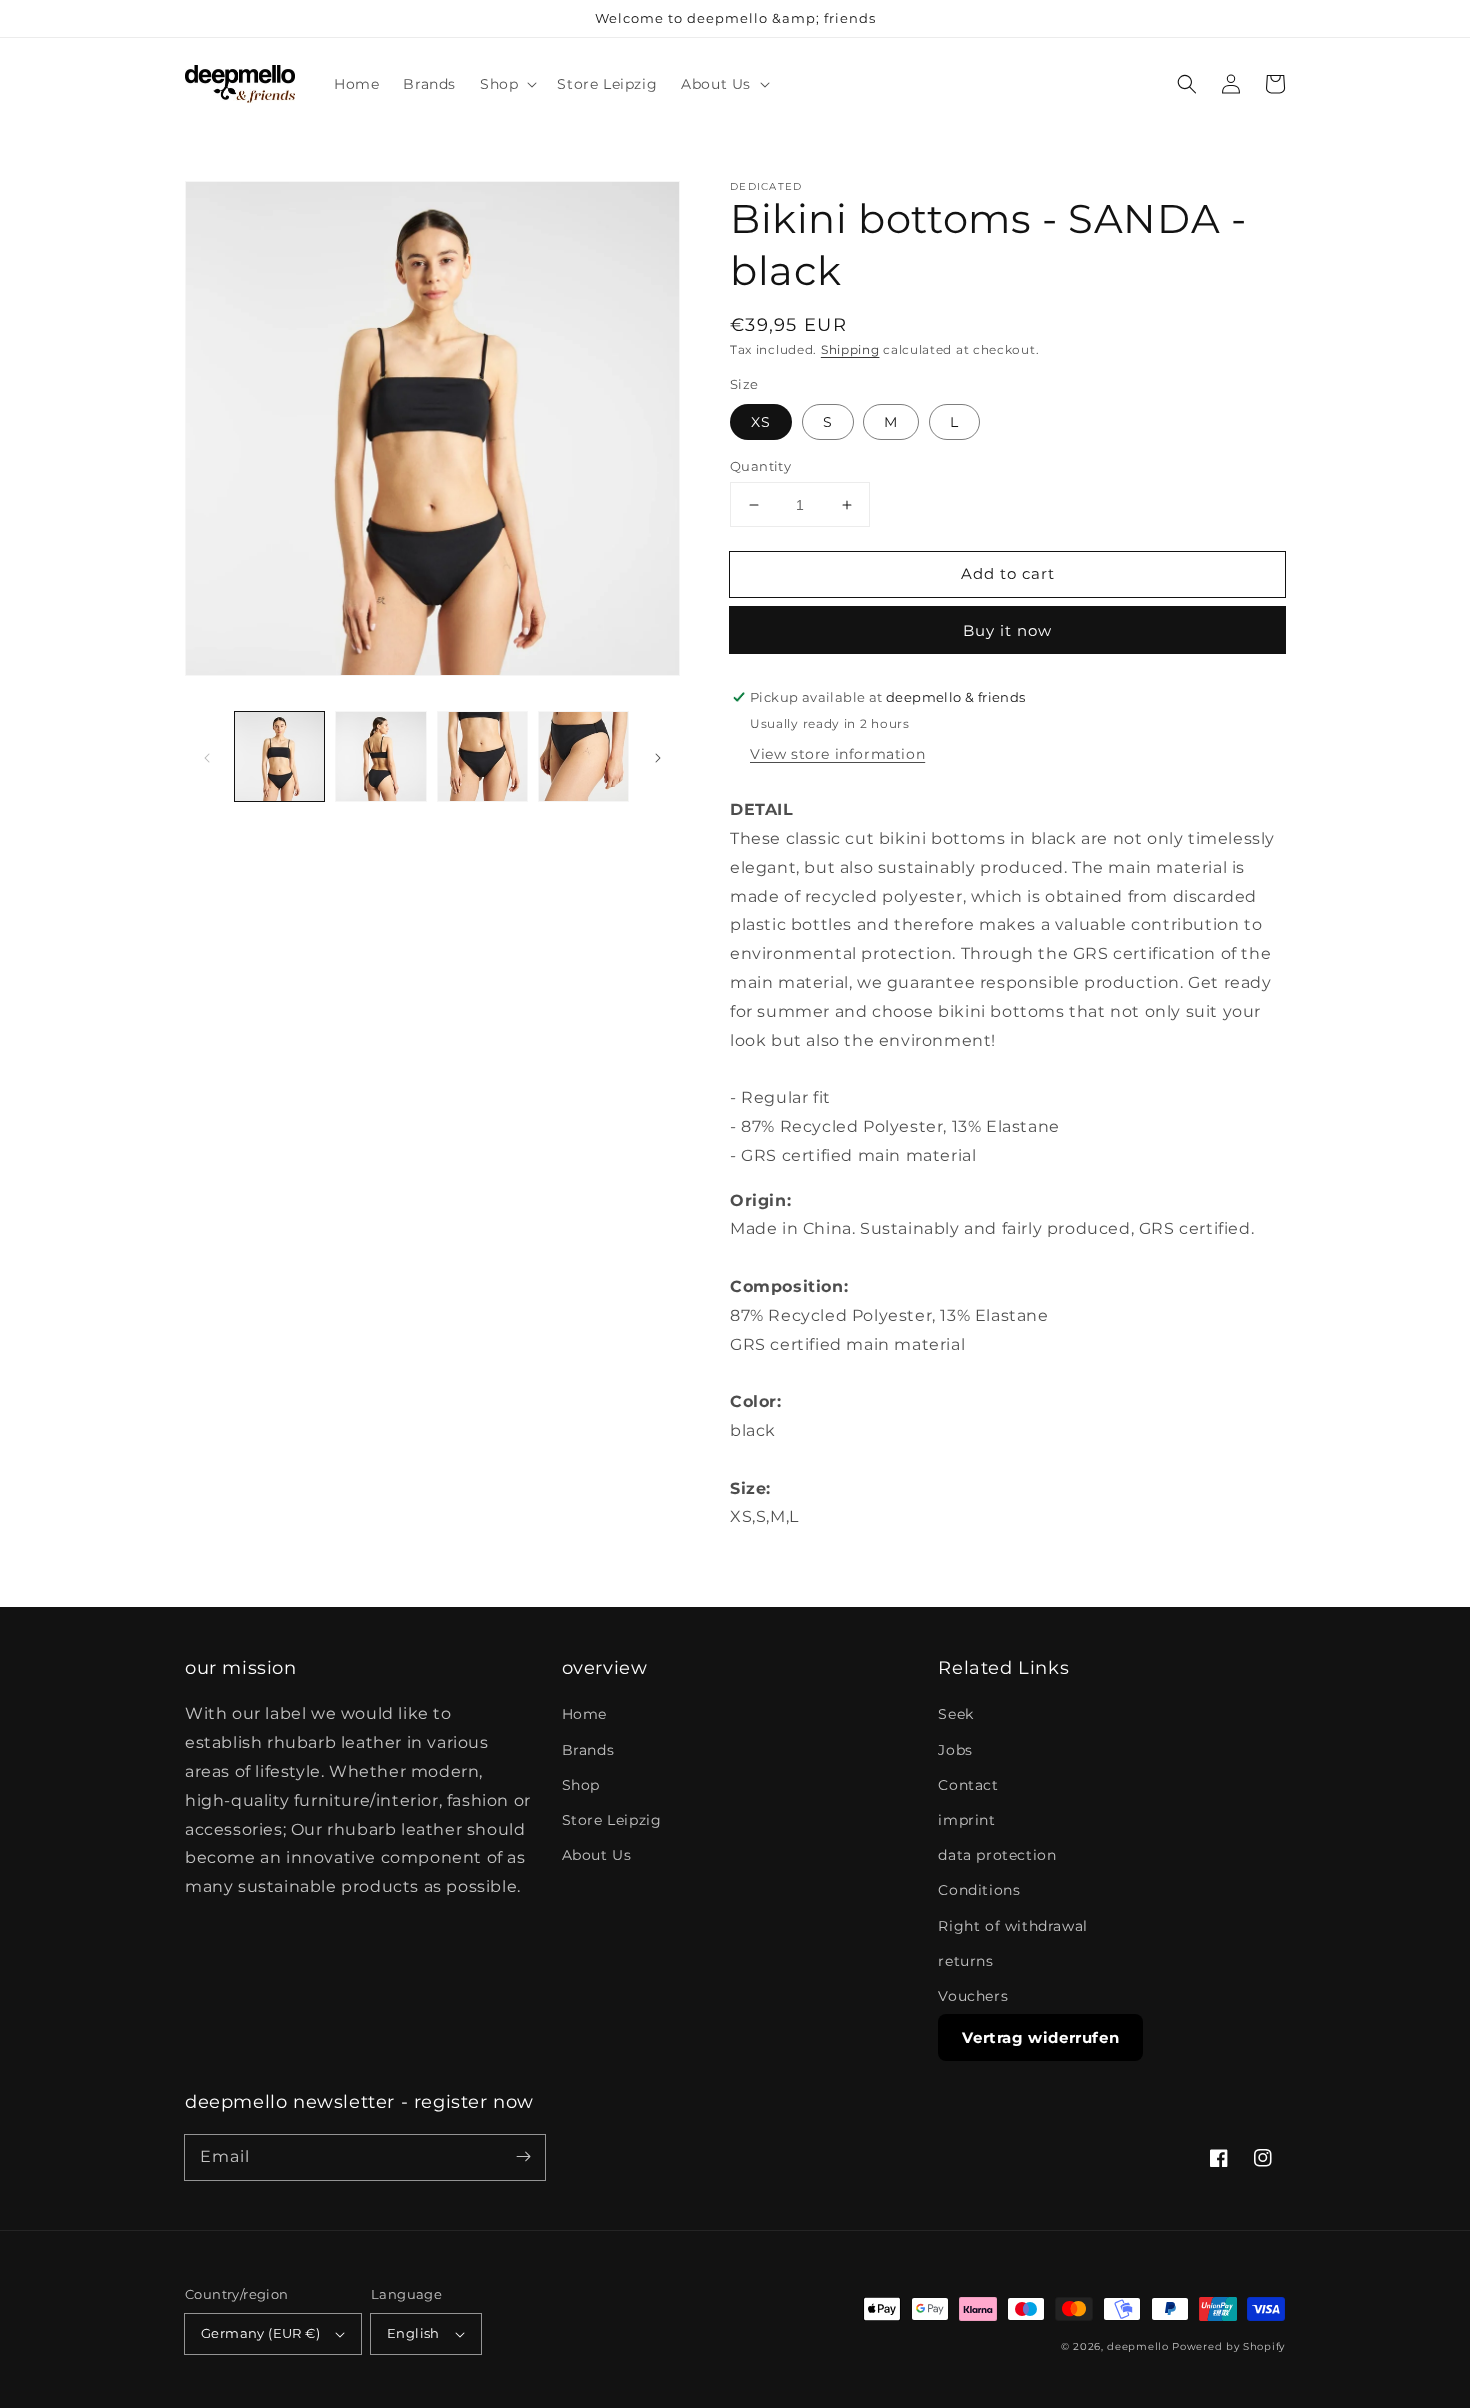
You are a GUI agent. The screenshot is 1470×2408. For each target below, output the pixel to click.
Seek (955, 1714)
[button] (506, 84)
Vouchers (973, 1996)
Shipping (850, 349)
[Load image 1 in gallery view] (279, 756)
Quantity (760, 466)
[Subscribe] (523, 2157)
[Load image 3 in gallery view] (482, 756)
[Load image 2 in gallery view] (380, 756)
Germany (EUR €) (260, 2333)
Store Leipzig (612, 1820)
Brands (588, 1750)
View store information (837, 754)
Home (584, 1714)
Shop (581, 1785)
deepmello (1137, 2346)
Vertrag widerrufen (1040, 2037)
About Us (597, 1855)
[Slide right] (658, 757)
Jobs (955, 1750)
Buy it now (1007, 630)
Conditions (979, 1890)
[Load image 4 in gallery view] (583, 756)
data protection (997, 1855)
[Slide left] (207, 757)
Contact (968, 1785)
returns (965, 1961)
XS (761, 422)
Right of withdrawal (1012, 1926)
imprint (966, 1820)
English (413, 2333)
